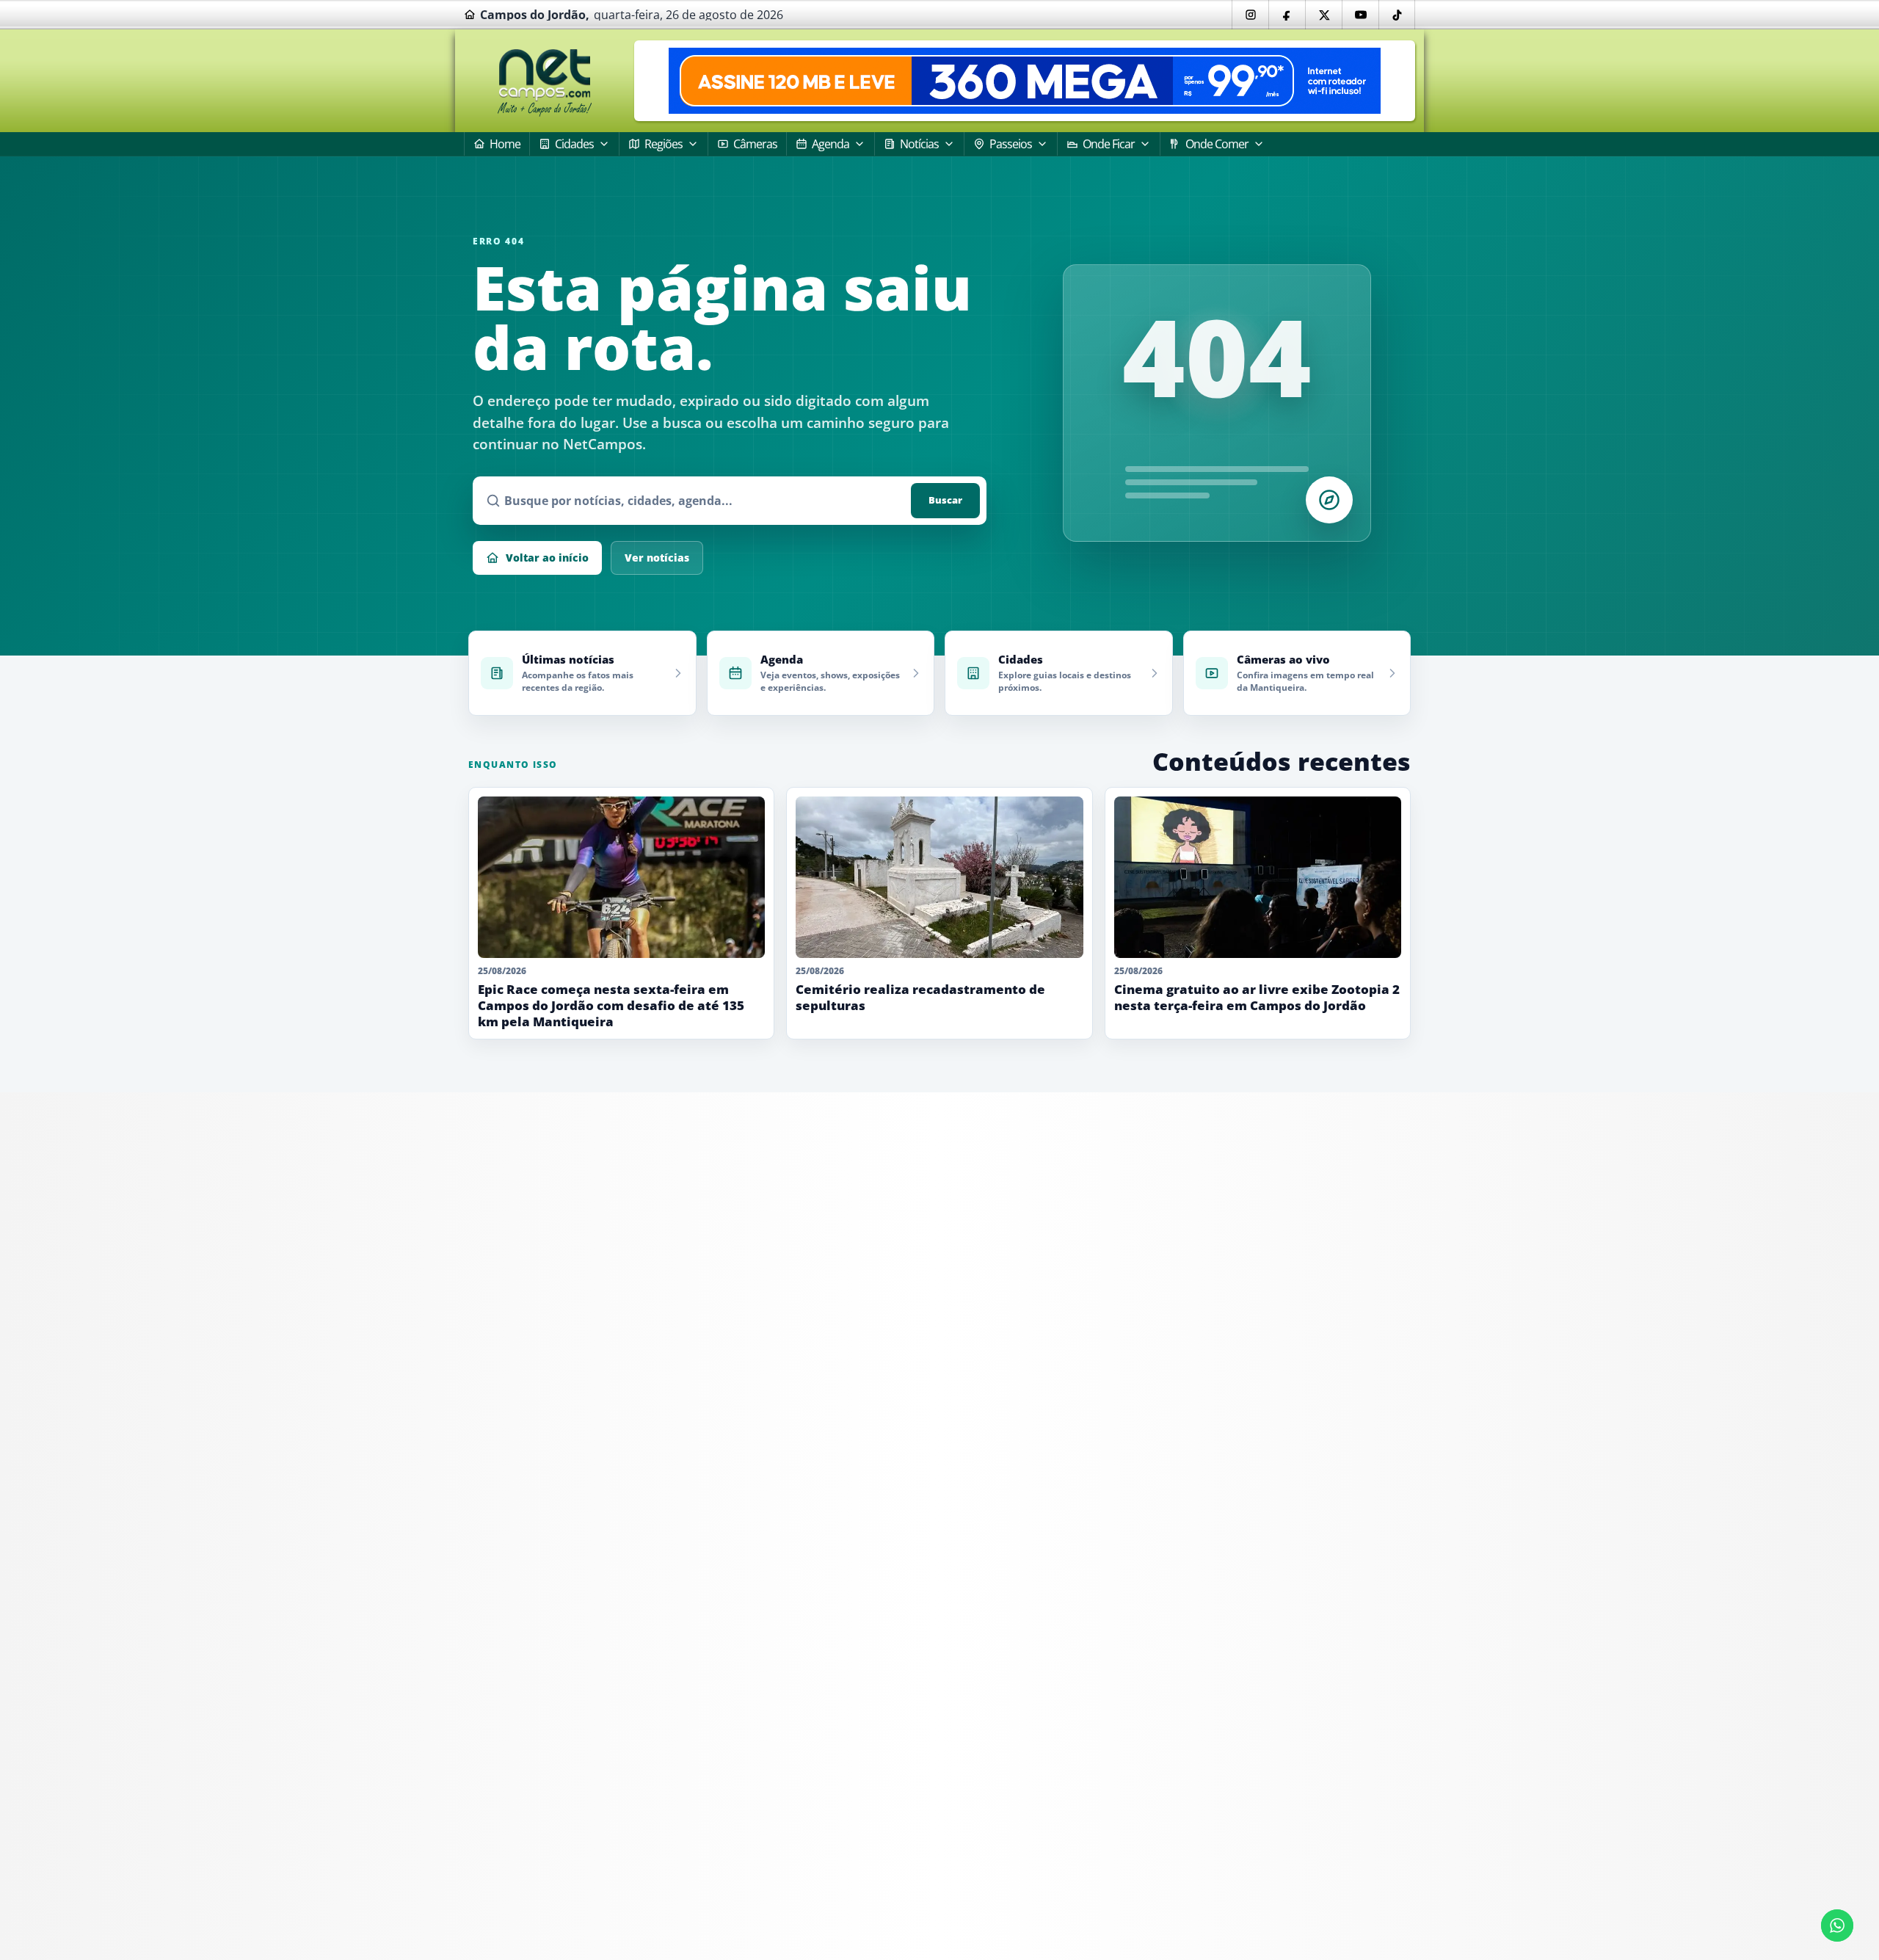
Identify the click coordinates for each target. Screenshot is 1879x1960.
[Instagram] (1250, 15)
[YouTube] (1360, 15)
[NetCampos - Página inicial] (545, 81)
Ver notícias (657, 558)
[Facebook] (1287, 15)
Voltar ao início (547, 558)
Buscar (945, 500)
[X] (1323, 15)
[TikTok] (1397, 15)
